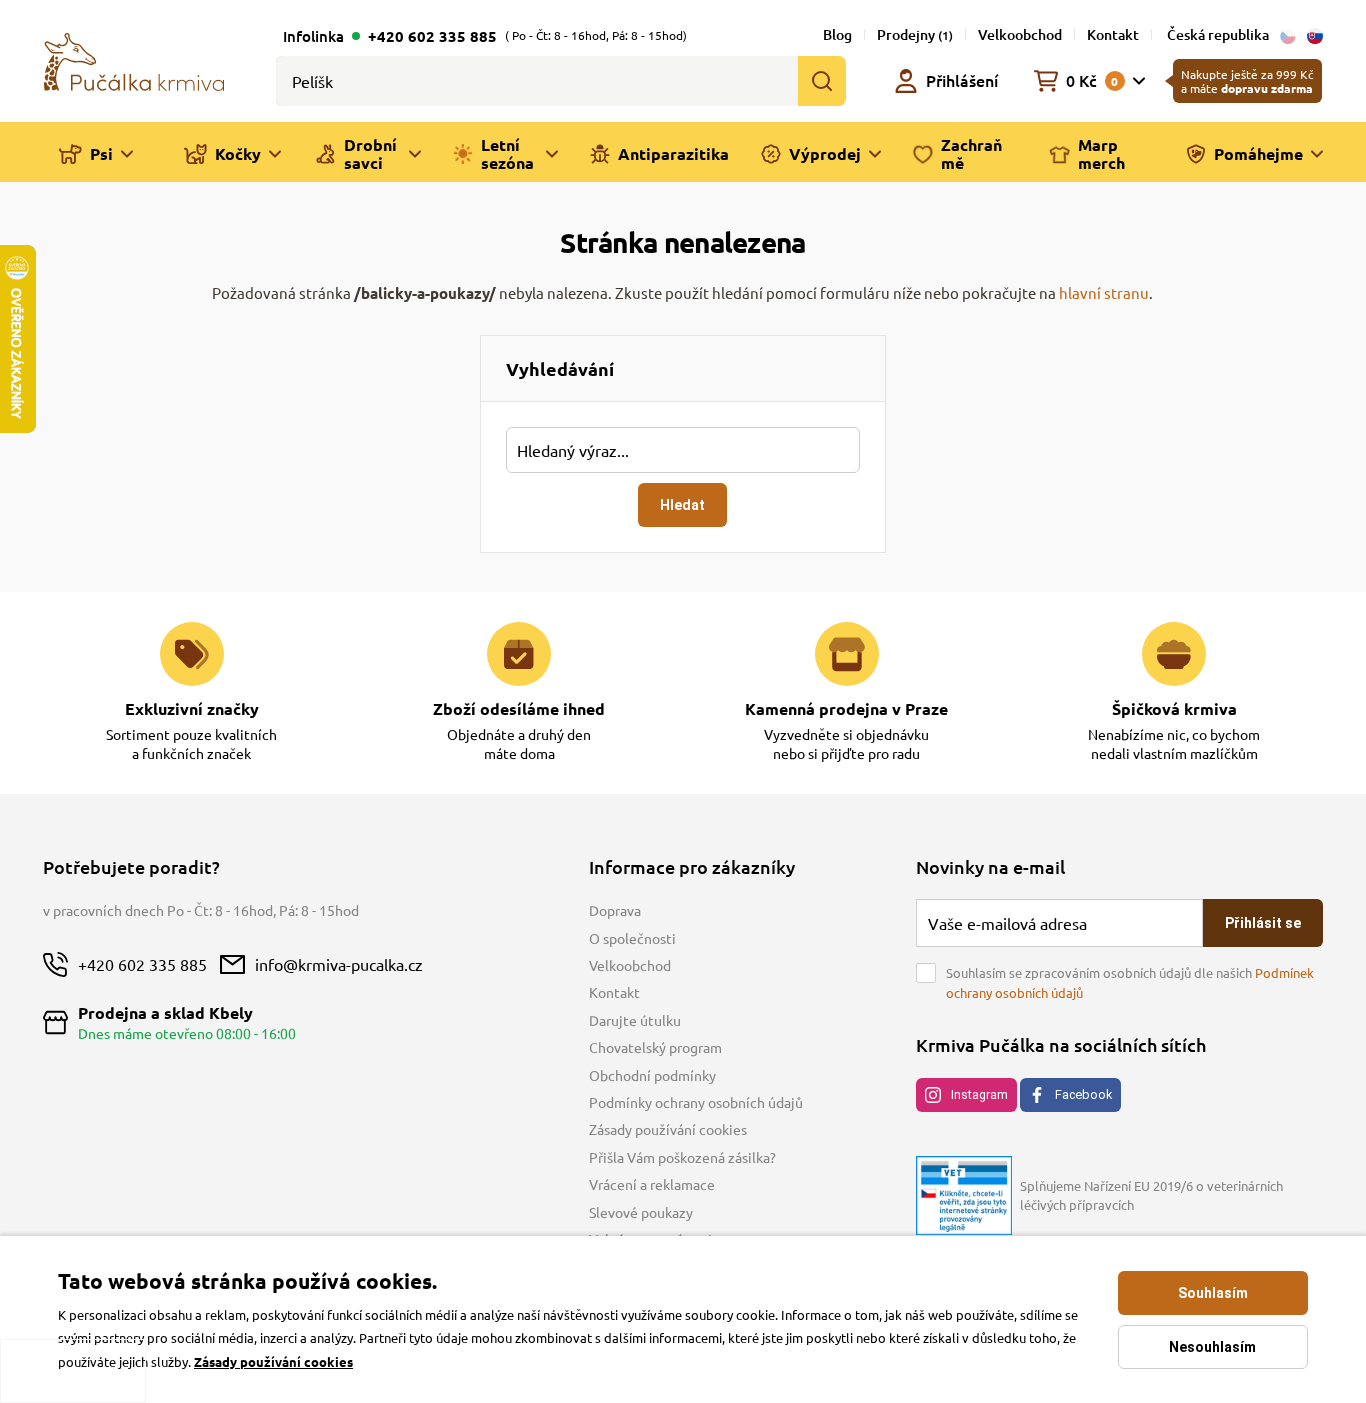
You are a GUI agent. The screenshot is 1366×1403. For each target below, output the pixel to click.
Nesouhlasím (1212, 1347)
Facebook (1083, 1094)
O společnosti (632, 938)
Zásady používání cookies (668, 1129)
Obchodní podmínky (652, 1075)
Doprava (615, 910)
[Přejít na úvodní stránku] (134, 60)
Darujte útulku (635, 1020)
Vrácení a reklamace (652, 1184)
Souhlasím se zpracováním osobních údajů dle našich (1130, 982)
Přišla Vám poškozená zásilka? (682, 1157)
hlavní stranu (1104, 292)
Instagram (979, 1094)
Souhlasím (1213, 1293)
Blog (837, 34)
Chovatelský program (655, 1047)
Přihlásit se (1263, 923)
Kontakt (1113, 34)
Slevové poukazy (641, 1212)
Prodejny (915, 34)
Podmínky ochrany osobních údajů (696, 1102)
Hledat (682, 505)
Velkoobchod (1020, 34)
